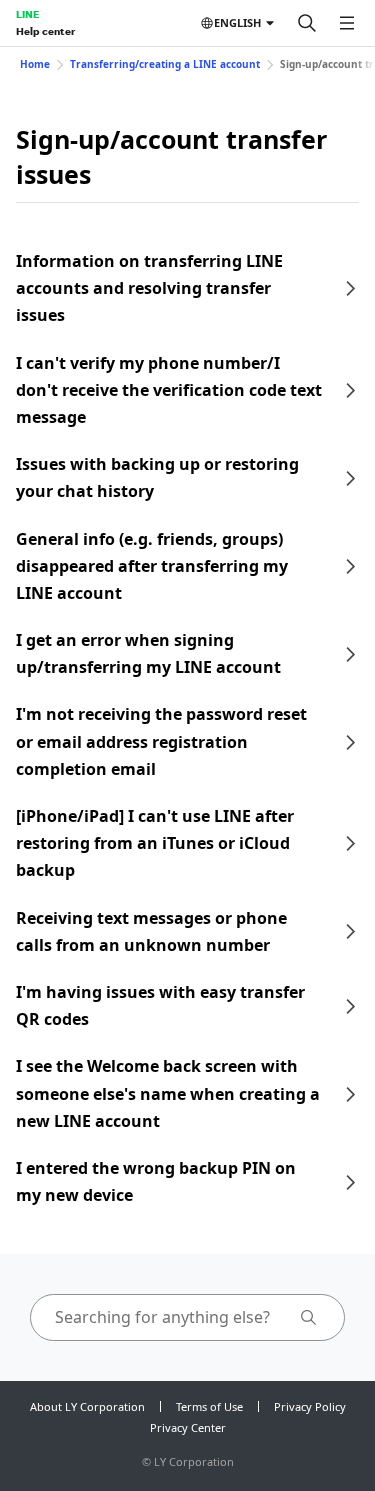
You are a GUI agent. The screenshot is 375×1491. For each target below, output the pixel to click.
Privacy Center (188, 1427)
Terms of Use (209, 1406)
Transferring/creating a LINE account (165, 64)
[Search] (307, 23)
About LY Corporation (87, 1406)
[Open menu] (347, 23)
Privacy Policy (310, 1406)
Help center (45, 31)
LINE (27, 14)
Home (35, 64)
